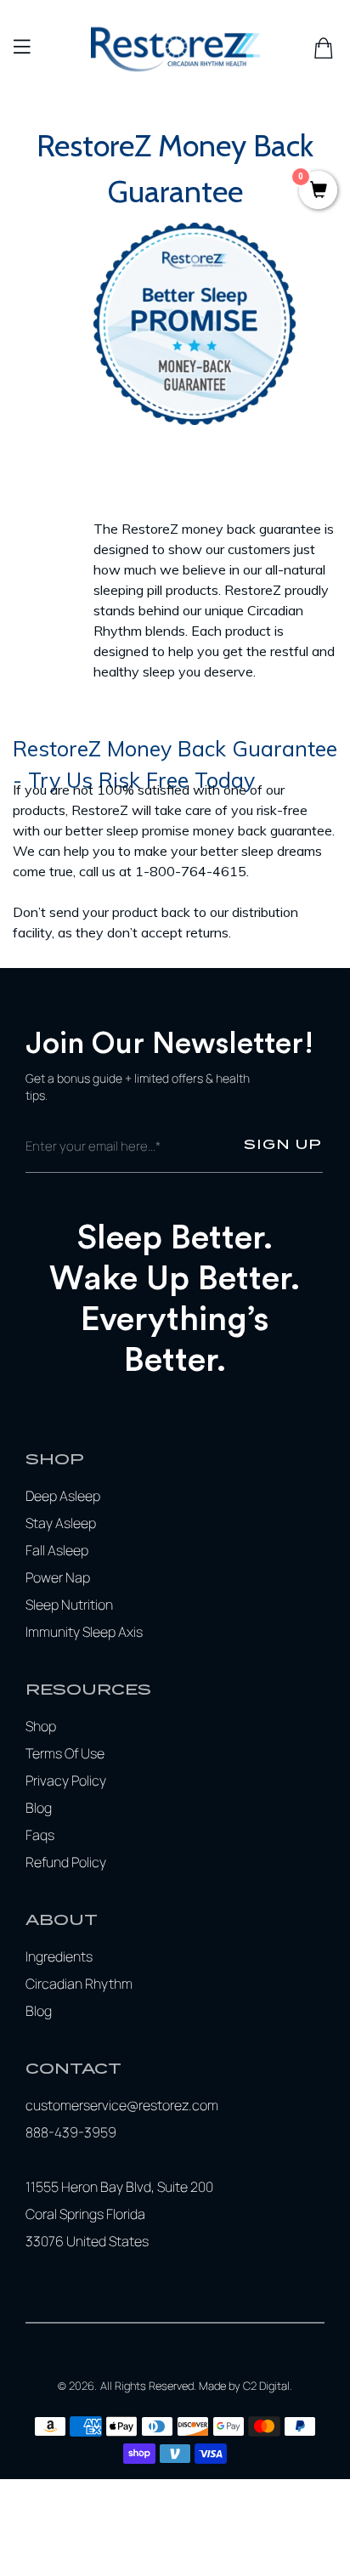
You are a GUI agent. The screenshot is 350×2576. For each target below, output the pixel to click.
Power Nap (58, 1577)
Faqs (40, 1835)
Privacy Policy (66, 1781)
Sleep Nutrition (69, 1605)
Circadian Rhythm (79, 1984)
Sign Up (283, 1144)
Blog (39, 1808)
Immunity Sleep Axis (84, 1632)
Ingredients (59, 1956)
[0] (318, 192)
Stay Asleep (61, 1523)
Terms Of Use (65, 1753)
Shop (41, 1726)
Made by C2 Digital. (246, 2386)
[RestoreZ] (175, 48)
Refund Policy (66, 1862)
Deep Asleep (63, 1496)
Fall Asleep (57, 1550)
